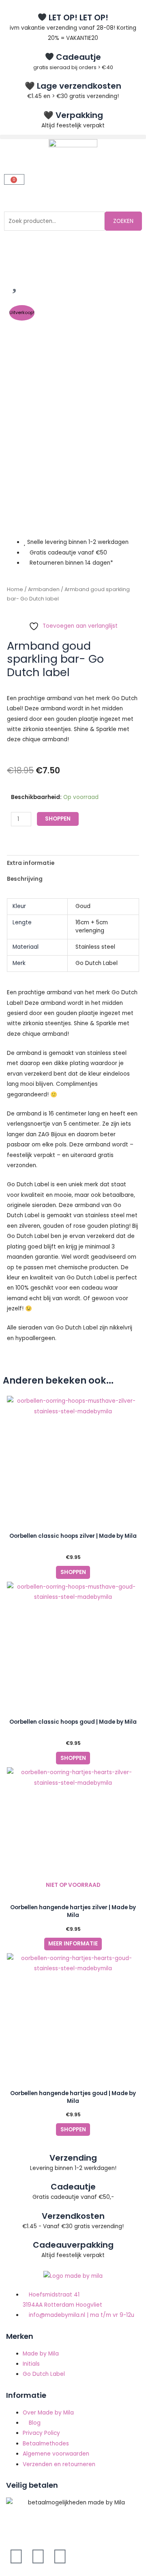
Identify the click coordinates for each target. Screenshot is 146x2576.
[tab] (73, 890)
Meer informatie (73, 1944)
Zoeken (123, 221)
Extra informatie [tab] (31, 863)
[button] (73, 137)
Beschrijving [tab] (25, 879)
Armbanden (44, 589)
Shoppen (58, 819)
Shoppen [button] (73, 1572)
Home (15, 589)
